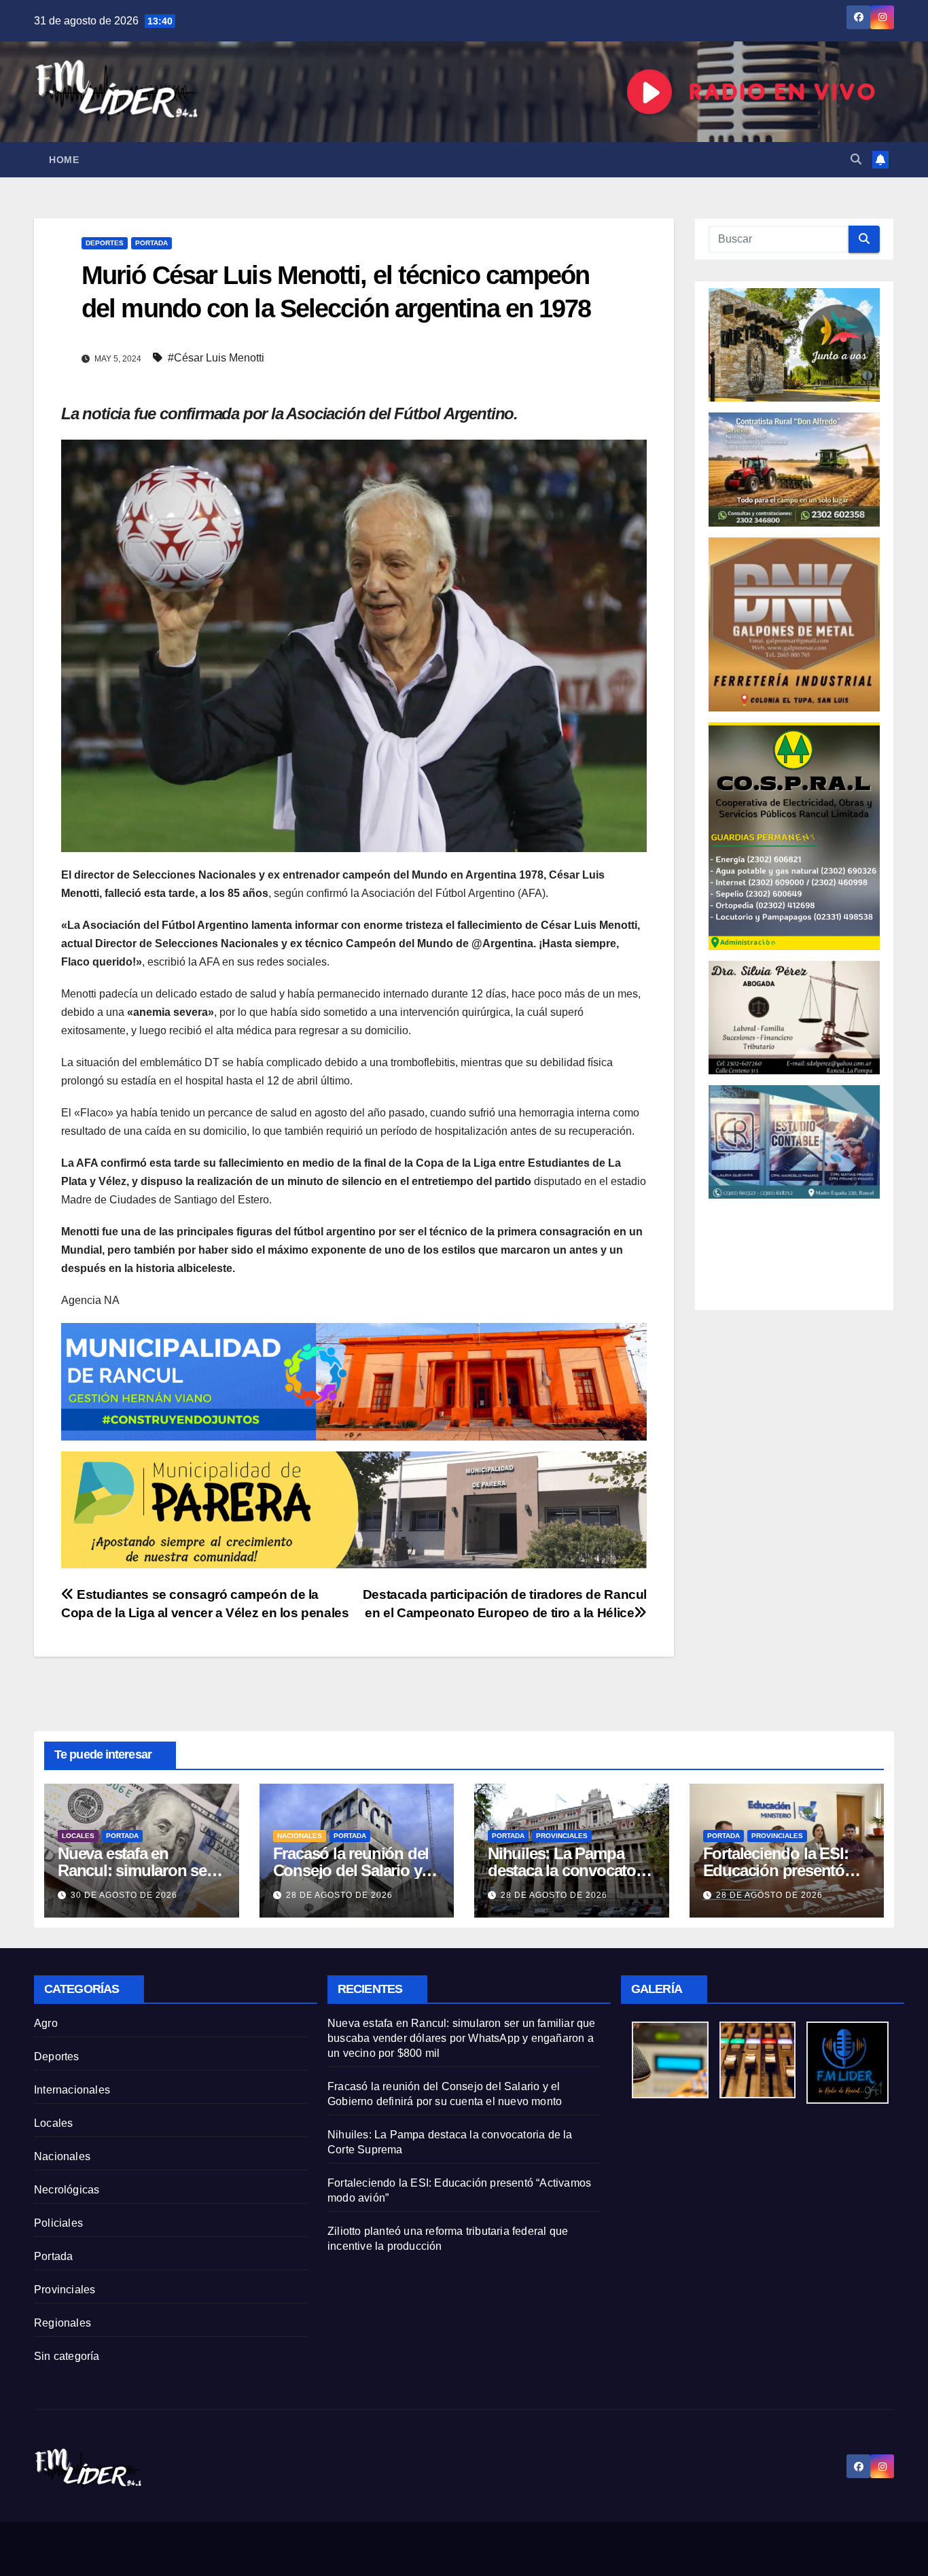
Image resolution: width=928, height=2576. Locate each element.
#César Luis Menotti (216, 358)
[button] (856, 159)
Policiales (58, 2223)
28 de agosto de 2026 (339, 1895)
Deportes (105, 243)
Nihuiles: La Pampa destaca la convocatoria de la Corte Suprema (570, 1870)
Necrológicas (67, 2190)
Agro (46, 2023)
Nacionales (300, 1836)
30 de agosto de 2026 (124, 1895)
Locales (78, 1836)
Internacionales (72, 2090)
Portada (151, 243)
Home (64, 160)
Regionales (63, 2323)
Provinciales (562, 1836)
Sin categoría (67, 2356)
